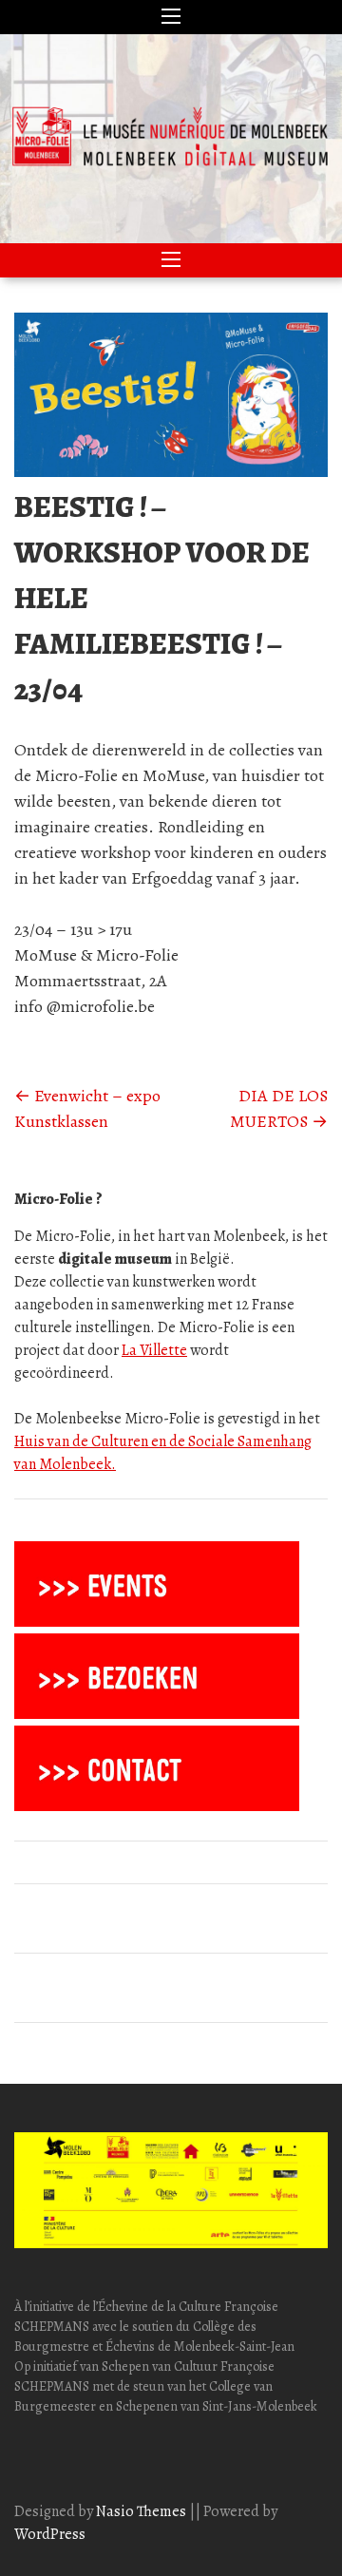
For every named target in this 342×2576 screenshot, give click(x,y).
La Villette (154, 1350)
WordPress (50, 2534)
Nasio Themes (142, 2511)
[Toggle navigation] (171, 17)
